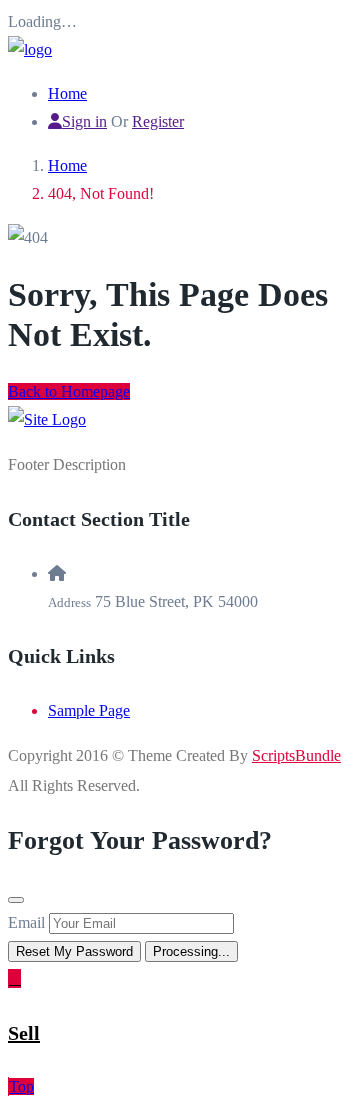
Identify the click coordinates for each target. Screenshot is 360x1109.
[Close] (16, 900)
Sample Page (89, 710)
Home (67, 93)
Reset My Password (74, 951)
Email (26, 922)
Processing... (191, 951)
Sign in (84, 121)
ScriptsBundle (296, 755)
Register (158, 121)
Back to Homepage (69, 391)
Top (21, 1086)
